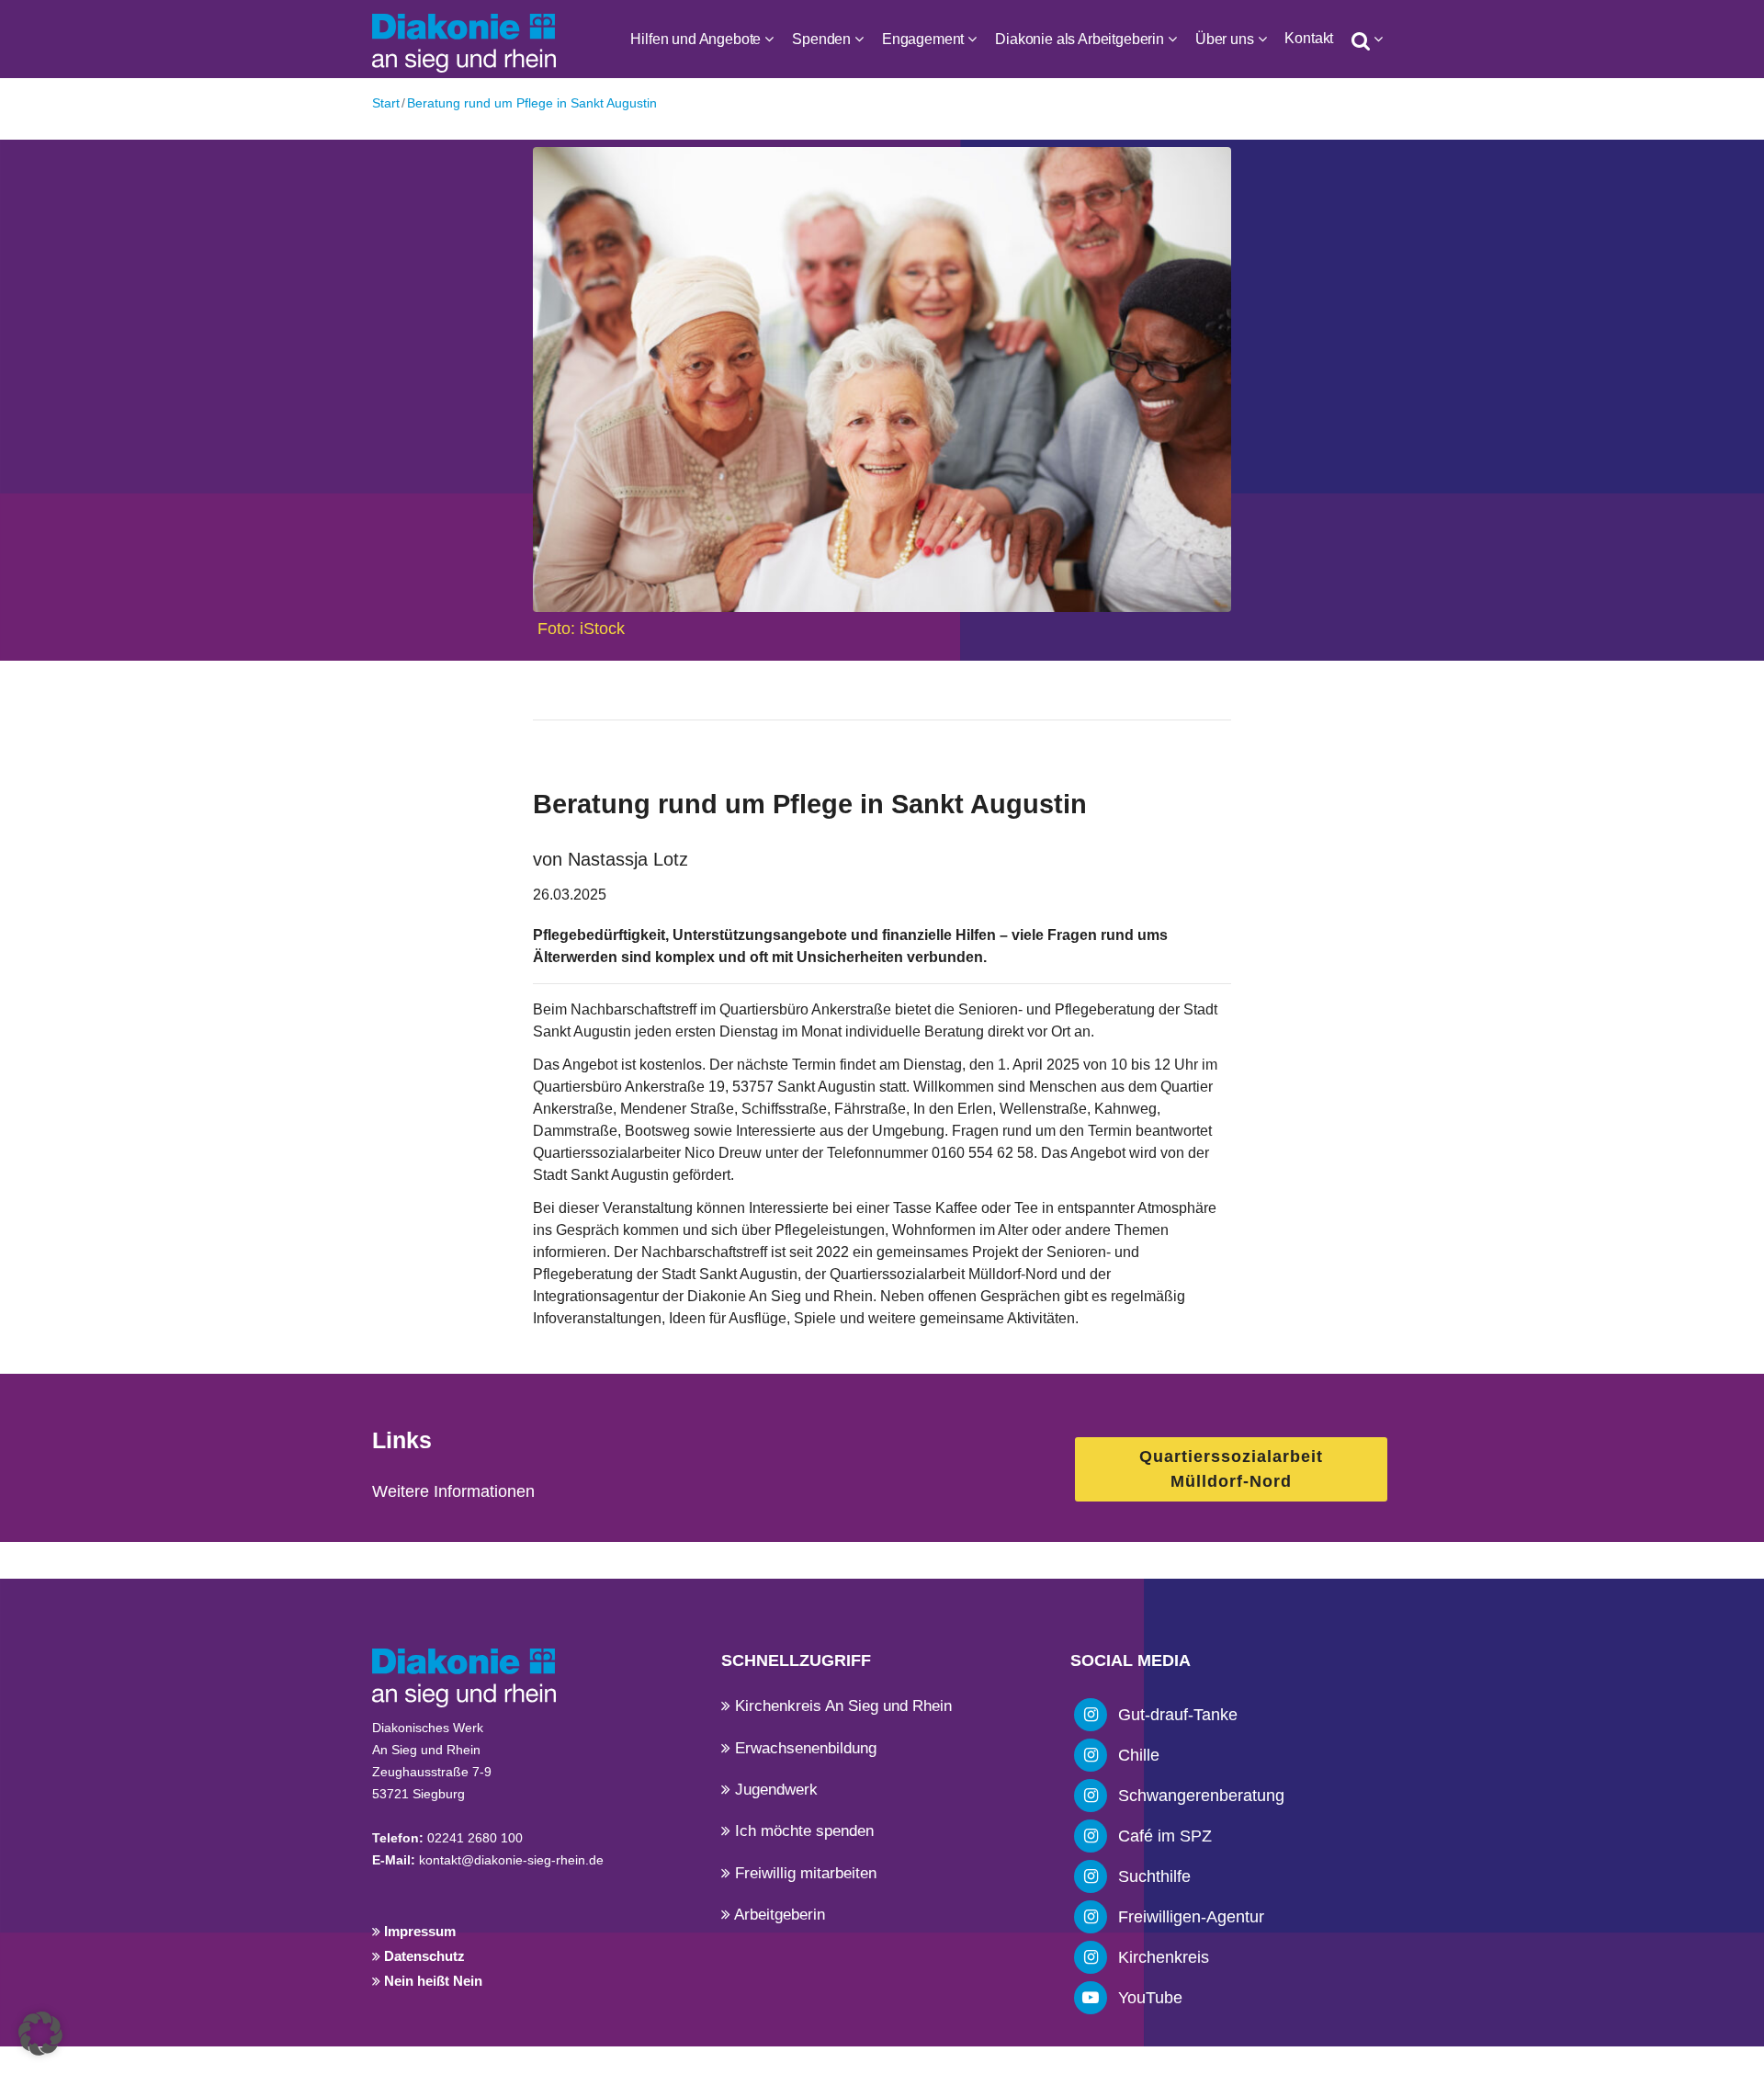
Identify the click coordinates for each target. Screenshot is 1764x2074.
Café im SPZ (1165, 1836)
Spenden (821, 39)
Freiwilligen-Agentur (1191, 1917)
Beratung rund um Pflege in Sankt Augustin (532, 103)
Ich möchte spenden (802, 1831)
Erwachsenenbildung (803, 1748)
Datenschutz (423, 1956)
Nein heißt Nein (431, 1981)
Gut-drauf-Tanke (1178, 1715)
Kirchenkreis (1164, 1957)
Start (386, 103)
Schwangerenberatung (1201, 1796)
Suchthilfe (1154, 1876)
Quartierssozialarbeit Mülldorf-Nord (1231, 1469)
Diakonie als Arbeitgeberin (1080, 39)
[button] (40, 2034)
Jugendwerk (774, 1790)
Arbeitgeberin (778, 1915)
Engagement (923, 39)
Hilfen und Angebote (695, 39)
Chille (1139, 1755)
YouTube (1150, 1998)
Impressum (418, 1931)
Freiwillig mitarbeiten (803, 1873)
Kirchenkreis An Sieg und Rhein (841, 1706)
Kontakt (1309, 38)
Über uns (1225, 39)
